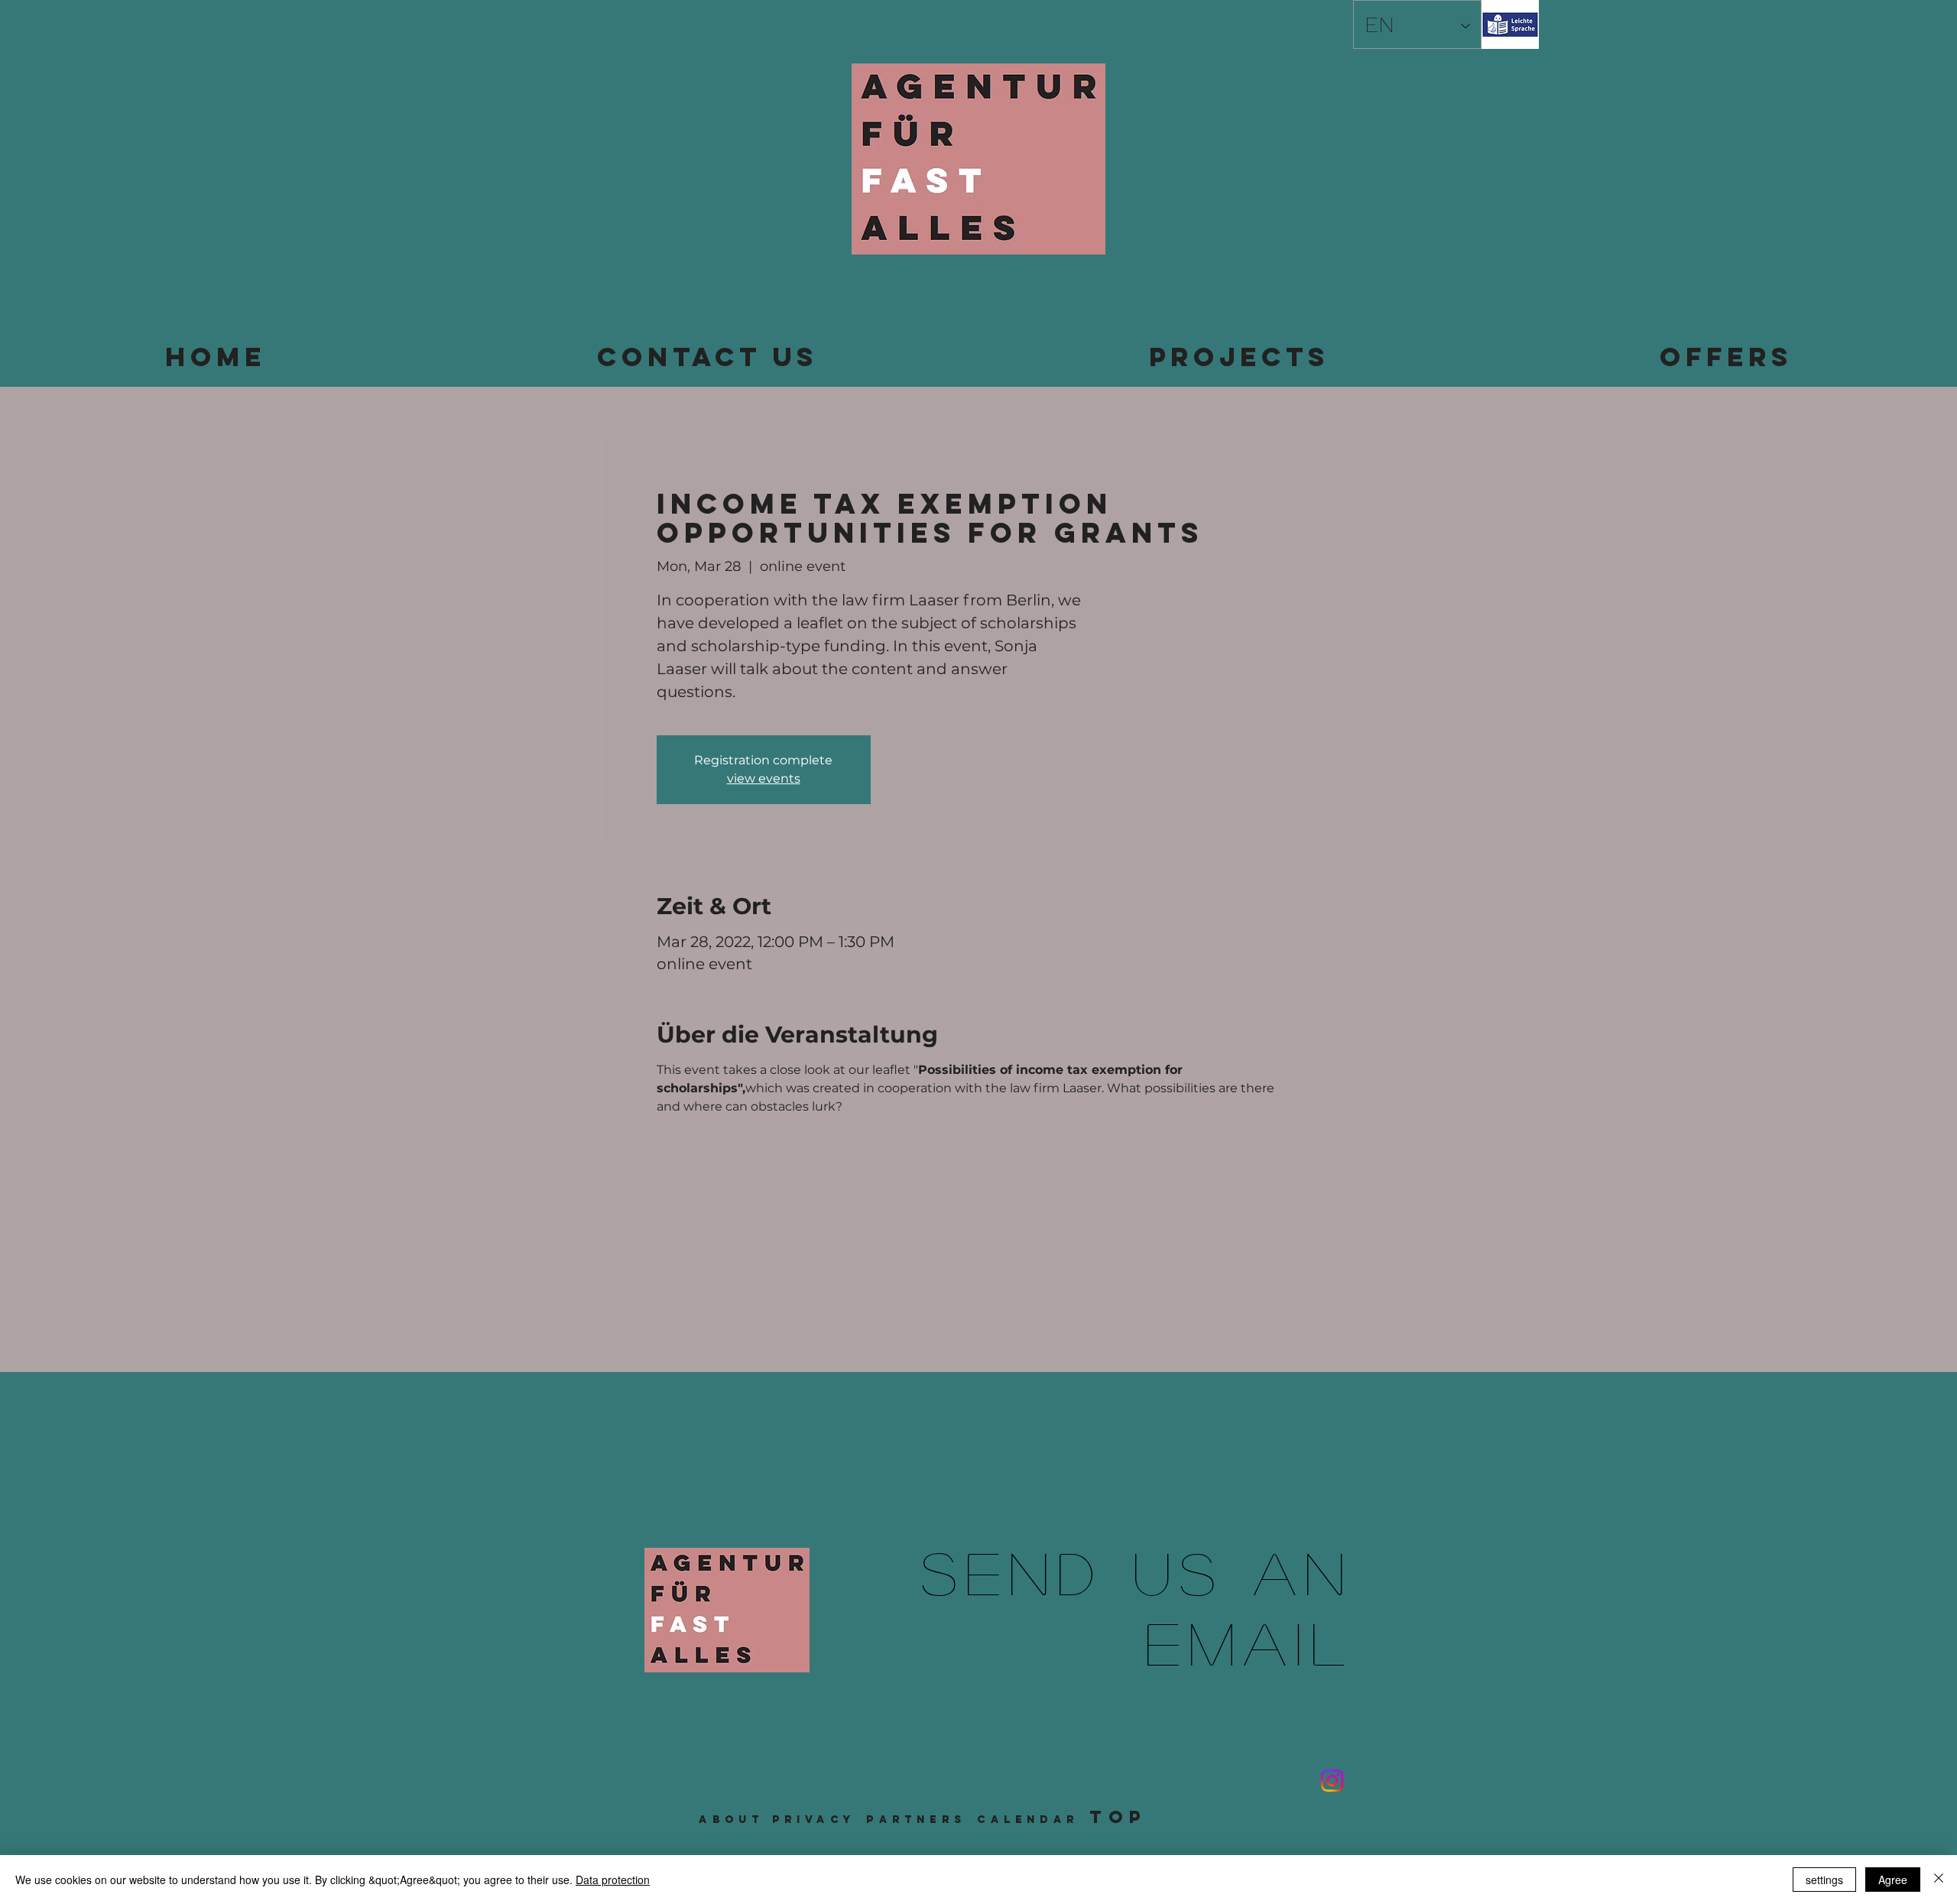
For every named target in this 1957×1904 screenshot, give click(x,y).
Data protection (613, 1880)
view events (764, 778)
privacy (814, 1820)
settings (1824, 1880)
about (731, 1820)
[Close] (1939, 1880)
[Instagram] (1332, 1781)
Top (1118, 1817)
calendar (1028, 1820)
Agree (1893, 1880)
